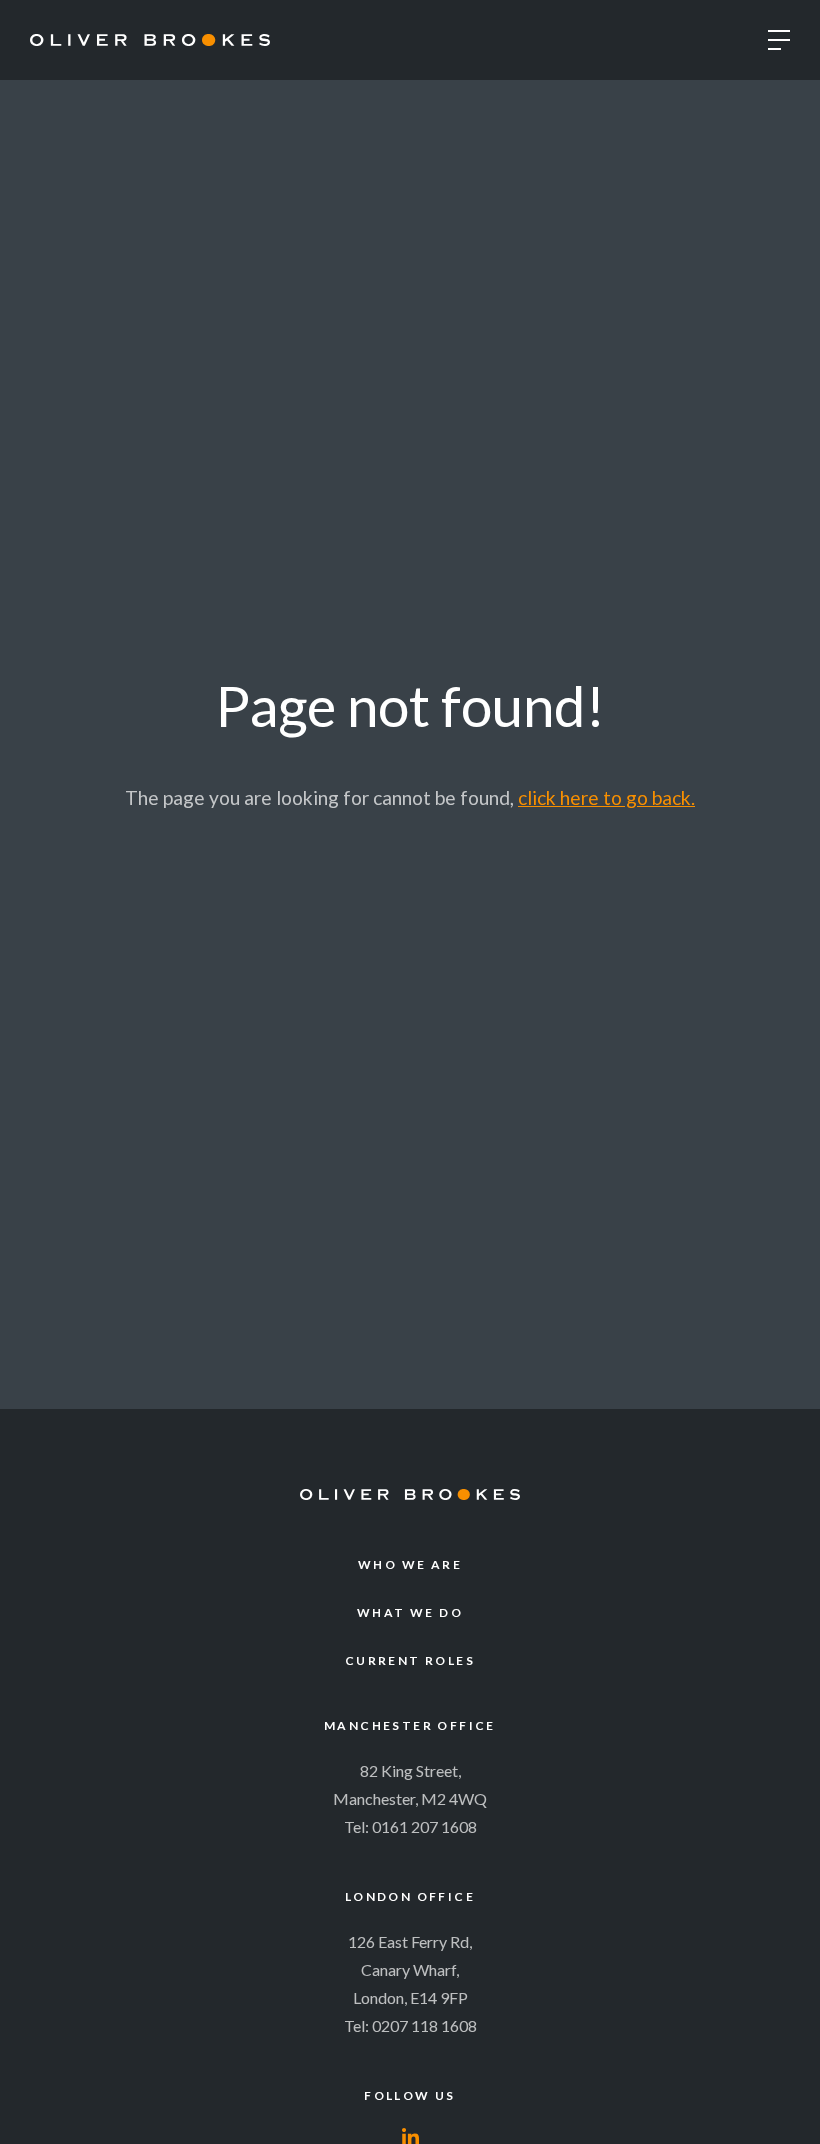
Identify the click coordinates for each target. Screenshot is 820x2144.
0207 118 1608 (424, 2025)
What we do (410, 1612)
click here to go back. (606, 797)
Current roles (410, 1660)
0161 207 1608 (424, 1826)
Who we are (410, 1564)
